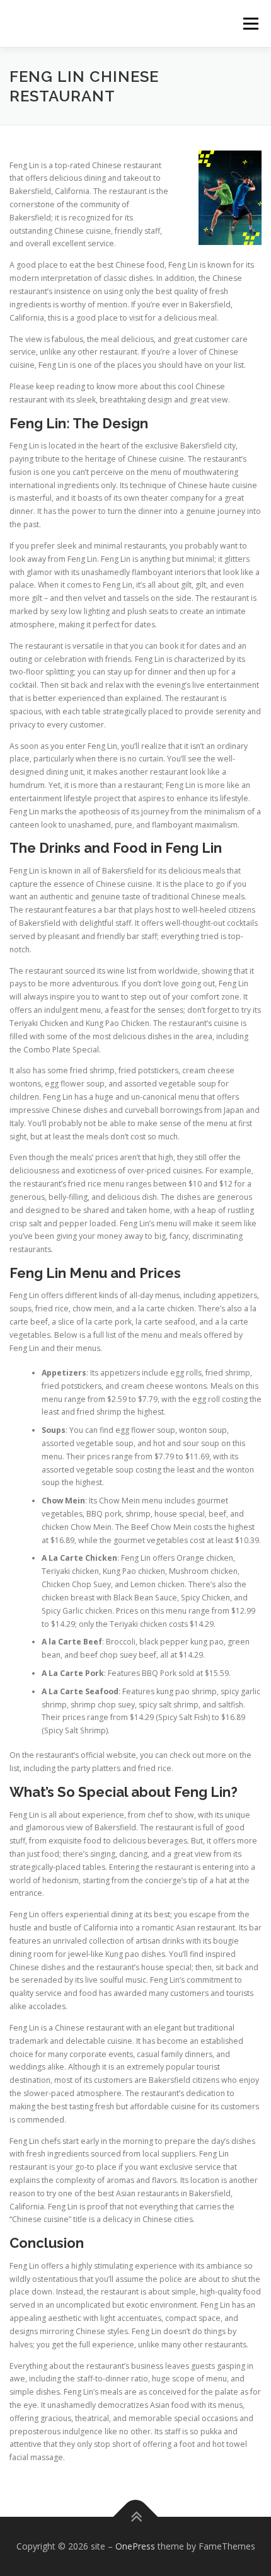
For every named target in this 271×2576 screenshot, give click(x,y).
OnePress (135, 2546)
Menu (250, 24)
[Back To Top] (136, 2517)
